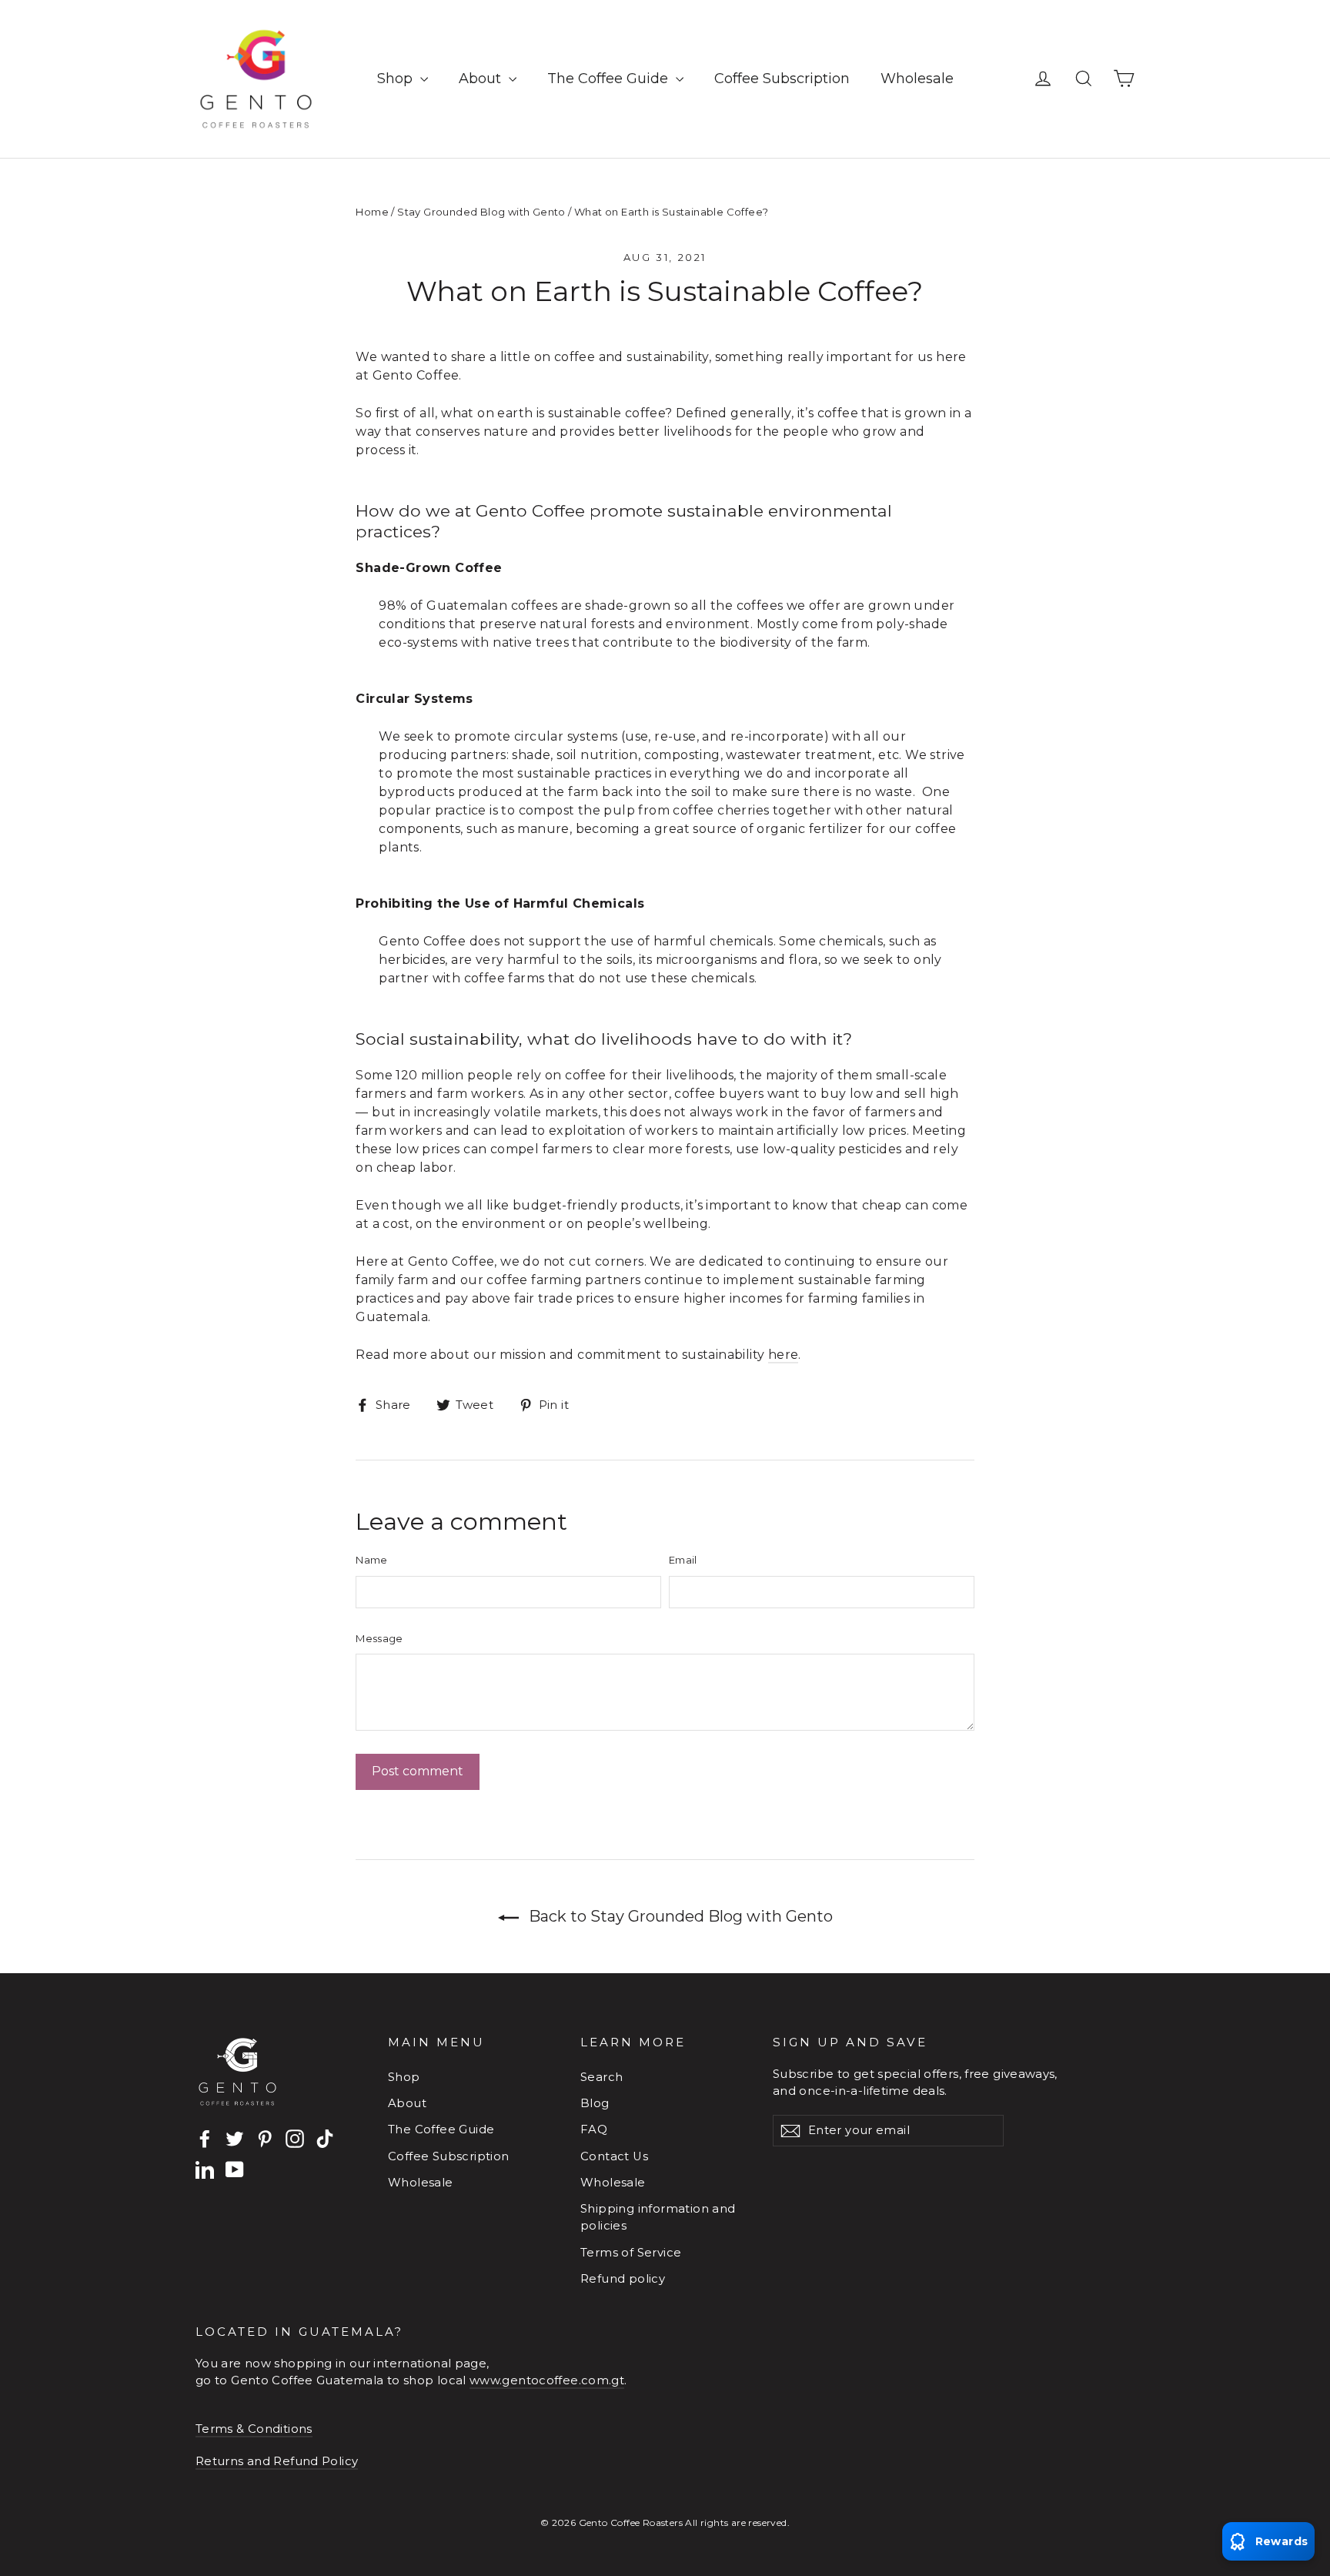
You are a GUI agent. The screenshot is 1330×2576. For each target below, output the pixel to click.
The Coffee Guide (610, 79)
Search (602, 2077)
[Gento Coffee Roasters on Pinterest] (265, 2139)
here (784, 1355)
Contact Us (614, 2156)
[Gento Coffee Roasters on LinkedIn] (205, 2169)
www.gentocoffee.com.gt (547, 2380)
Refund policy (623, 2279)
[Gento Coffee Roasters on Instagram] (295, 2139)
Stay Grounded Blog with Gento (481, 212)
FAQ (594, 2129)
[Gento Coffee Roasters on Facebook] (205, 2139)
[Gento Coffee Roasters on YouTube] (235, 2169)
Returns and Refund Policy (277, 2461)
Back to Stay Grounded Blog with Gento (679, 1916)
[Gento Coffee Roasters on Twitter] (235, 2139)
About (482, 79)
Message (379, 1638)
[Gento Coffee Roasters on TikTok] (325, 2139)
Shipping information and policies (658, 2217)
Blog (595, 2103)
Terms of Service (631, 2253)
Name (371, 1560)
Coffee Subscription (782, 79)
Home (372, 212)
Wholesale (917, 79)
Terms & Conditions (254, 2429)
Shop (397, 79)
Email (683, 1560)
